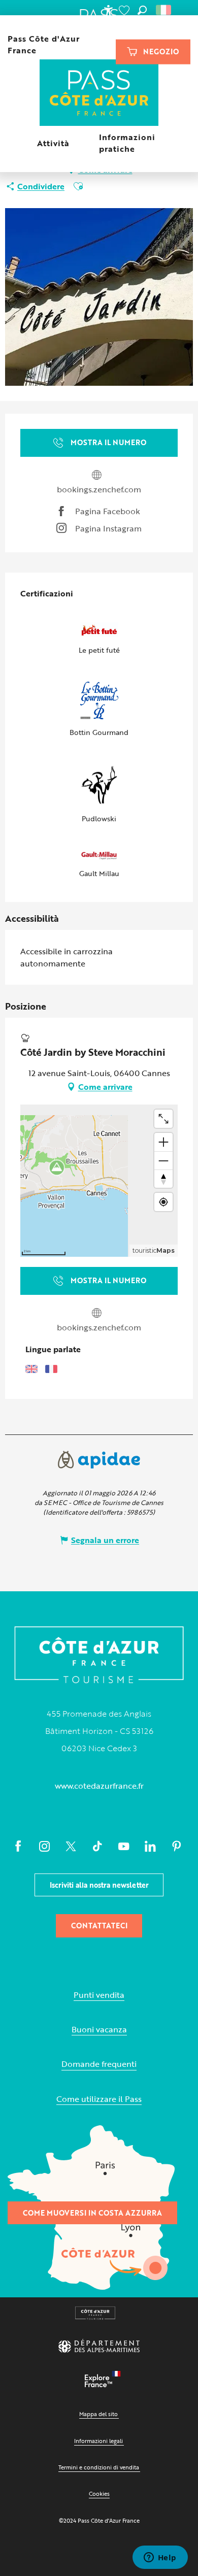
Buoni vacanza (99, 2030)
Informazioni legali (98, 2441)
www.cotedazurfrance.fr (99, 1786)
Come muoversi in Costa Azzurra (92, 2213)
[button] (142, 10)
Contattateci (99, 1926)
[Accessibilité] (108, 10)
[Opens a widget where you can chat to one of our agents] (160, 2558)
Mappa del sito (98, 2414)
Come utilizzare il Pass (99, 2099)
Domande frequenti (99, 2064)
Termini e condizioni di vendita (99, 2467)
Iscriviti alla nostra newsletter (99, 1885)
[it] (164, 10)
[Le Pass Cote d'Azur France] (99, 94)
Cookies (99, 2494)
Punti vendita (99, 1995)
